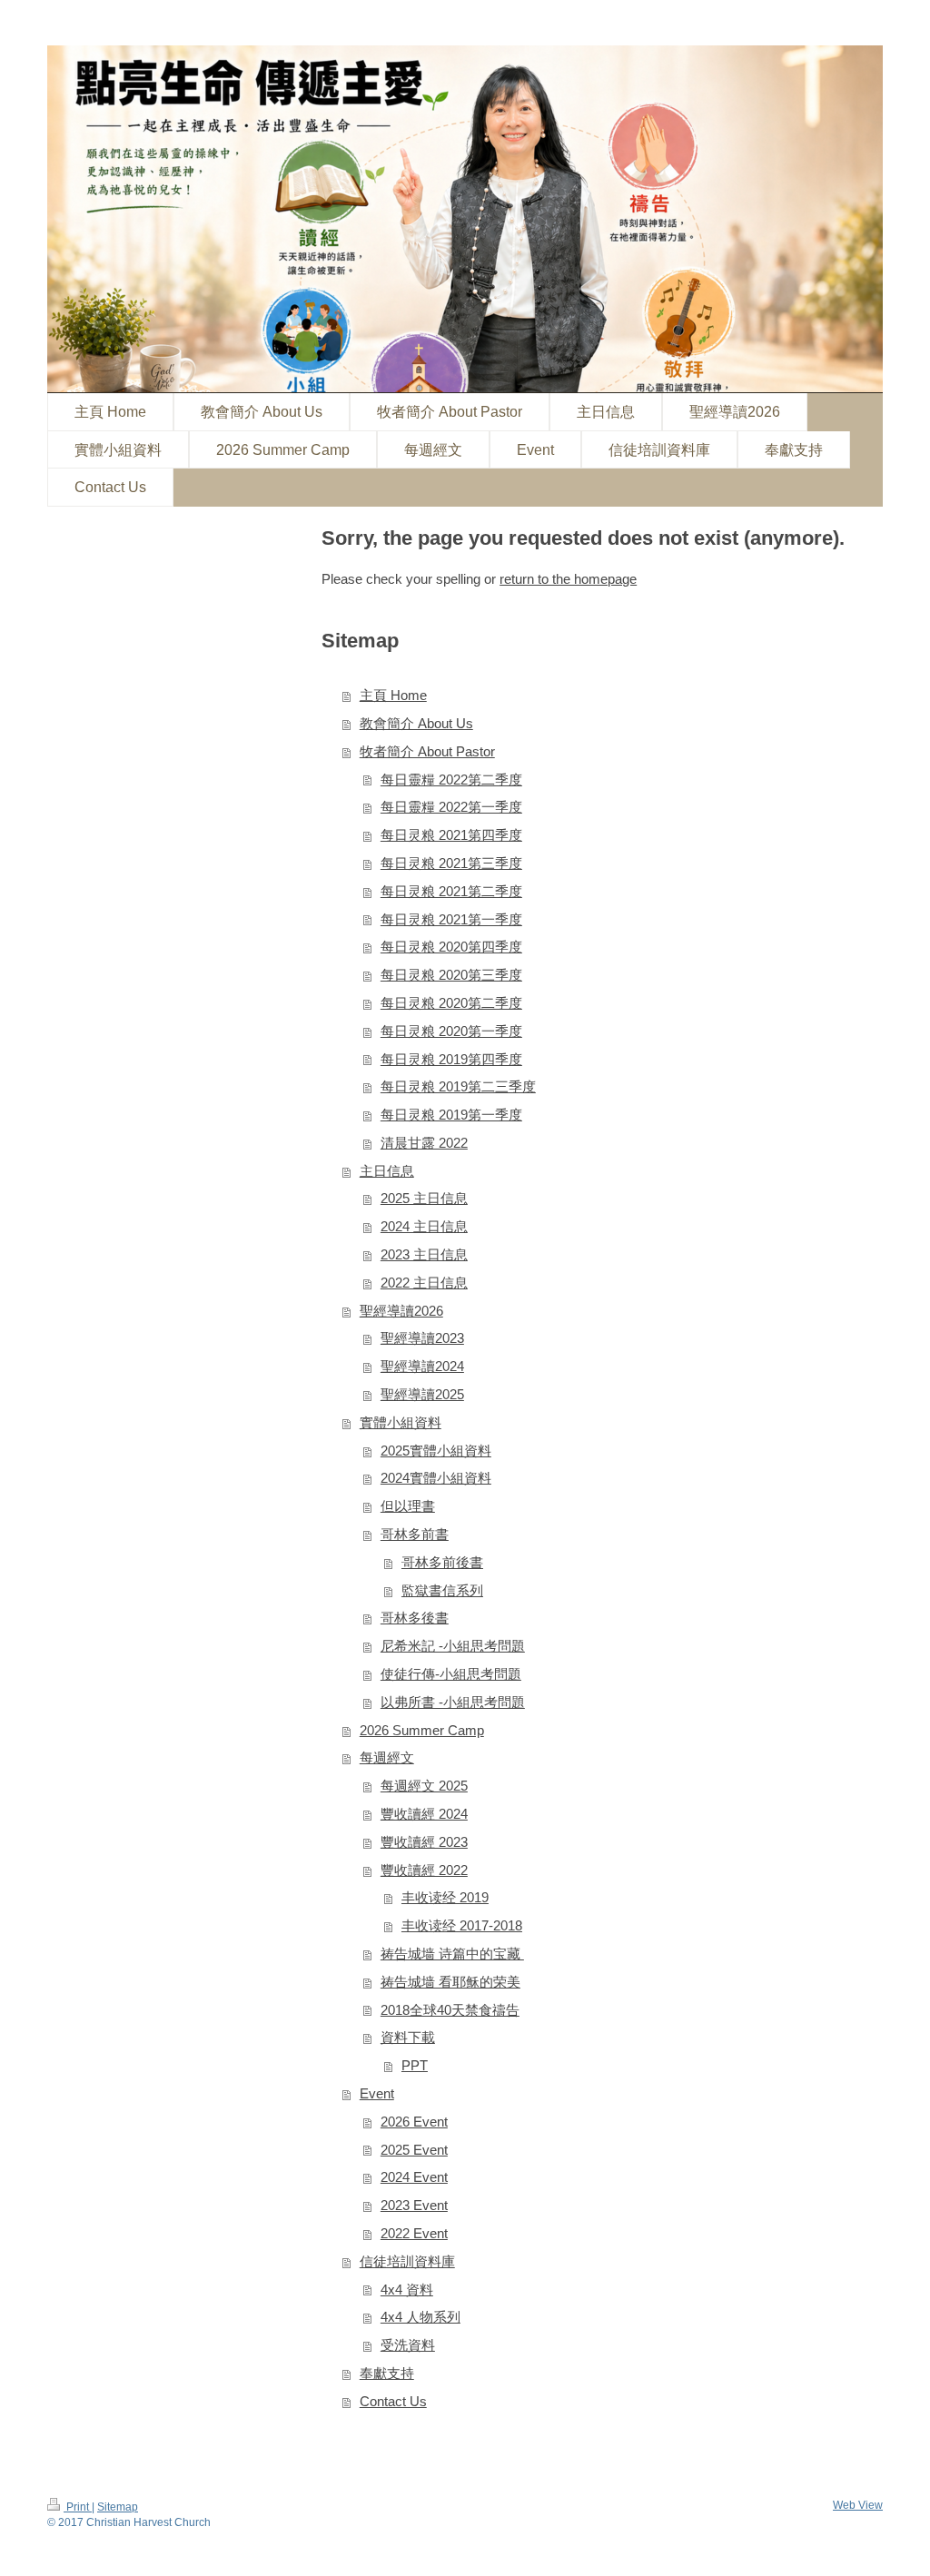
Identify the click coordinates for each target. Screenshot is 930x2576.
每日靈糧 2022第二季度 (451, 780)
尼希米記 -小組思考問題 (453, 1646)
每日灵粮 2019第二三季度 (458, 1086)
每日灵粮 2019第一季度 (451, 1115)
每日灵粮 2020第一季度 (451, 1031)
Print (78, 2507)
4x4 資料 (407, 2290)
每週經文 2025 (424, 1786)
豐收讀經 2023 (424, 1842)
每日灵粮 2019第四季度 (451, 1059)
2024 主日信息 (424, 1226)
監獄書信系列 (442, 1590)
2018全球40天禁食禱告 (450, 2010)
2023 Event (414, 2205)
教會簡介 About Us (416, 723)
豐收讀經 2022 (424, 1870)
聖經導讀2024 (422, 1366)
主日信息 (387, 1171)
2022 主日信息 (424, 1283)
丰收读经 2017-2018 (462, 1925)
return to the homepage (568, 579)
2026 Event (414, 2122)
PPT (415, 2065)
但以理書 (408, 1506)
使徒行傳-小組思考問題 (451, 1674)
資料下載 (408, 2037)
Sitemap (118, 2507)
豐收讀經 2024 (424, 1814)
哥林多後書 (415, 1618)
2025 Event (414, 2150)
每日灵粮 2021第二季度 (451, 891)
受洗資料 (408, 2345)
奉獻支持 (387, 2373)
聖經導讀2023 (422, 1338)
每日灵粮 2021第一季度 (451, 919)
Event (377, 2093)
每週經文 (387, 1757)
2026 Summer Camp (422, 1730)
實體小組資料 (401, 1422)
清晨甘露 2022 (424, 1143)
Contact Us (393, 2401)
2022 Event (414, 2233)
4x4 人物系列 (420, 2317)
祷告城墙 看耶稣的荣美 (450, 1982)
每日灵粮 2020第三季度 (451, 975)
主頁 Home (393, 695)
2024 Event (414, 2177)
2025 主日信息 (424, 1198)
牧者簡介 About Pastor (427, 751)
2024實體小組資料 (436, 1478)
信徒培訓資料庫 (407, 2261)
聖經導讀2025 (422, 1394)
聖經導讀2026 (401, 1311)
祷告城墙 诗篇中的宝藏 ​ (452, 1954)
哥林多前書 (415, 1534)
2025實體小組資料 (436, 1451)
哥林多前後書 (442, 1562)
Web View (858, 2505)
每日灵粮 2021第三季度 (451, 863)
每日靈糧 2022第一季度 (451, 807)
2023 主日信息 (424, 1254)
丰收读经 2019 (445, 1897)
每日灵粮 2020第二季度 (451, 1003)
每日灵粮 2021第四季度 (451, 835)
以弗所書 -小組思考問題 (453, 1702)
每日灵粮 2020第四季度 (451, 947)
